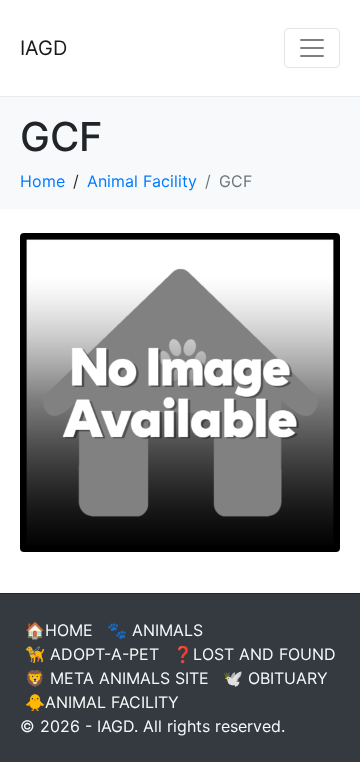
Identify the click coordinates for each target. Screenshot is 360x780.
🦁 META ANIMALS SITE (117, 678)
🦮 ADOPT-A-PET (92, 654)
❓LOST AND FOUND (254, 654)
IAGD (43, 48)
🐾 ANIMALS (155, 630)
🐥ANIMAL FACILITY (102, 702)
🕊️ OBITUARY (275, 678)
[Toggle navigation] (312, 48)
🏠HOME (59, 630)
